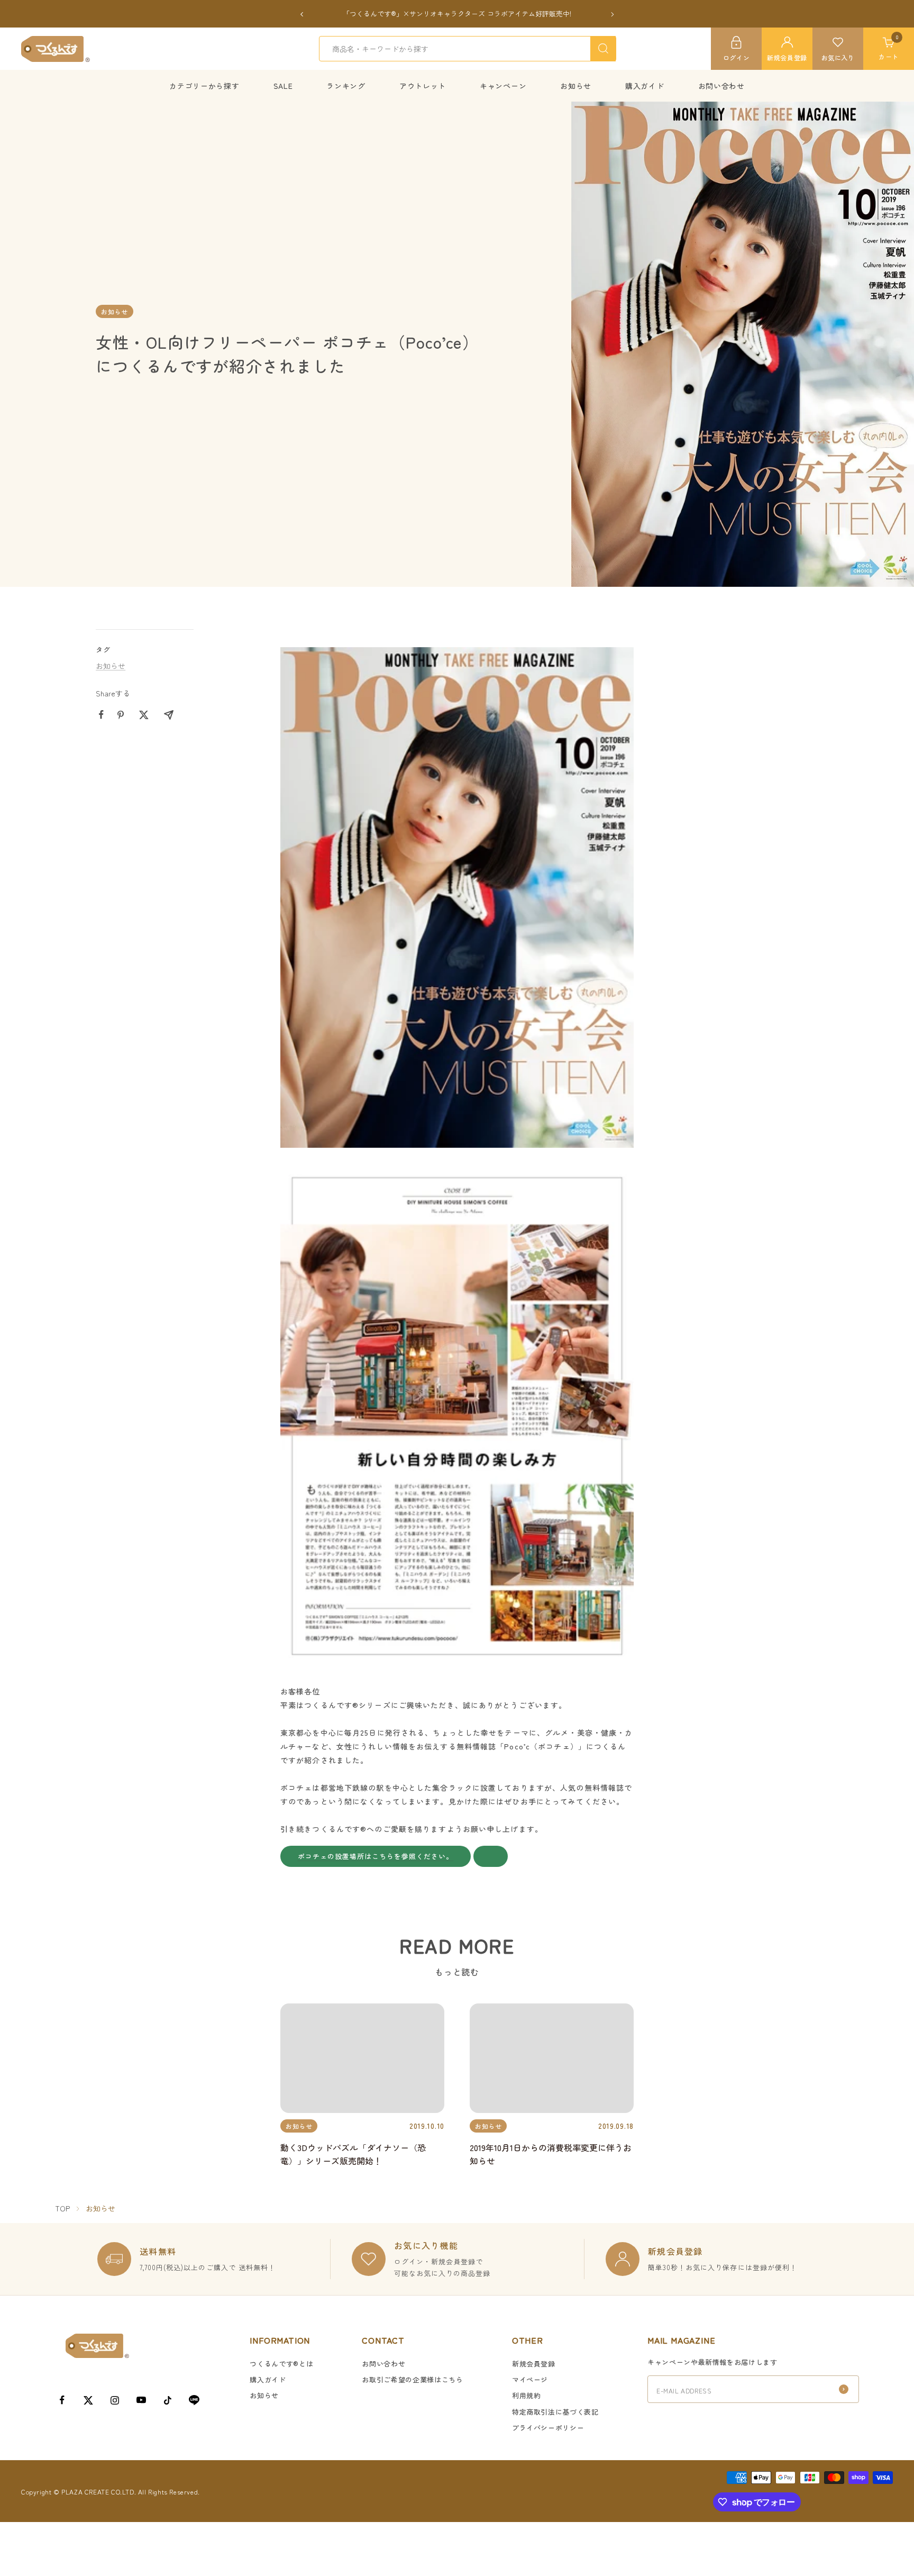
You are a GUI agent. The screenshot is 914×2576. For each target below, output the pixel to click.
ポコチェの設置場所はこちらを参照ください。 (376, 1857)
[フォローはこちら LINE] (194, 2400)
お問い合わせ (721, 86)
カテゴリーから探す (204, 86)
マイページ (530, 2379)
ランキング (346, 86)
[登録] (844, 2389)
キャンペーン (503, 86)
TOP (62, 2208)
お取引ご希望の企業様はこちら (412, 2379)
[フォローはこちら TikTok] (168, 2400)
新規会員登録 (534, 2364)
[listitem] (101, 715)
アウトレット (423, 86)
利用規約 (527, 2395)
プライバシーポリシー (548, 2428)
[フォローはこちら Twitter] (88, 2400)
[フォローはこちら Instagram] (115, 2400)
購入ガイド (645, 86)
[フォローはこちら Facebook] (62, 2400)
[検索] (603, 49)
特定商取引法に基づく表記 (555, 2412)
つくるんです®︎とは (281, 2364)
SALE (283, 86)
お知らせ (576, 86)
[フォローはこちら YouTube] (141, 2400)
